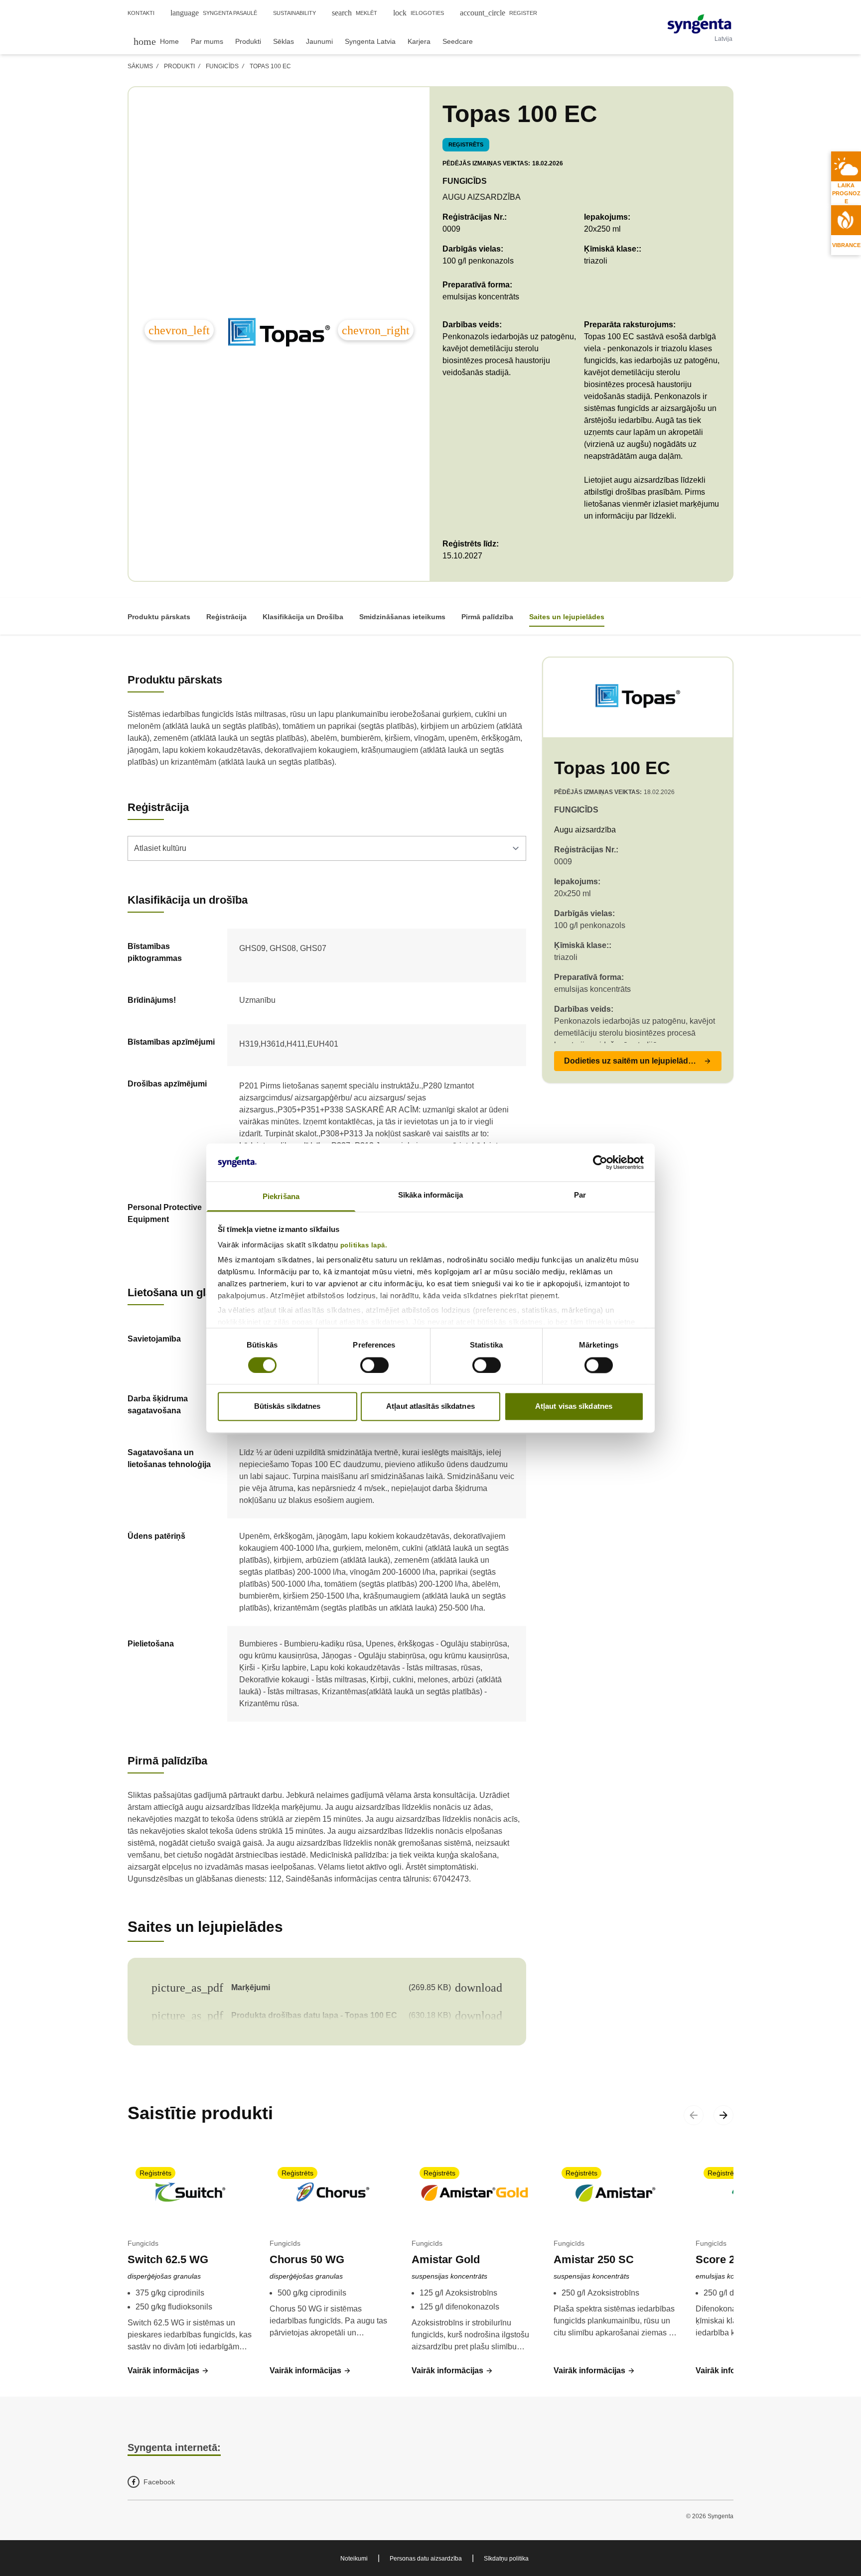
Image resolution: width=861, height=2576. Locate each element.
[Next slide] (723, 2115)
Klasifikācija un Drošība (303, 617)
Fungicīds (222, 66)
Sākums (140, 66)
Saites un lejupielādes (567, 617)
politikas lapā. (364, 1246)
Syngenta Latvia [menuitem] (370, 41)
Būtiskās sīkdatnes (287, 1407)
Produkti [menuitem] (248, 41)
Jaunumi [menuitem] (319, 41)
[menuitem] (156, 41)
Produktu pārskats (159, 617)
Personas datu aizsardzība (426, 2559)
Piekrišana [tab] (281, 1197)
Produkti (179, 66)
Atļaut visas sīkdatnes (574, 1407)
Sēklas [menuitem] (284, 41)
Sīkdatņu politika (506, 2559)
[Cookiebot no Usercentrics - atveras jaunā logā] (600, 1162)
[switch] (374, 1365)
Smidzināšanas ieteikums (402, 617)
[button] (638, 1061)
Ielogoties (419, 13)
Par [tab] (580, 1195)
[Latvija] (699, 24)
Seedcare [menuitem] (458, 41)
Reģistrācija (226, 617)
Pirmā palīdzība (487, 617)
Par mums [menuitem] (207, 41)
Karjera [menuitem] (419, 41)
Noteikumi (354, 2559)
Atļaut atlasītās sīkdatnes (430, 1407)
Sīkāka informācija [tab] (430, 1195)
